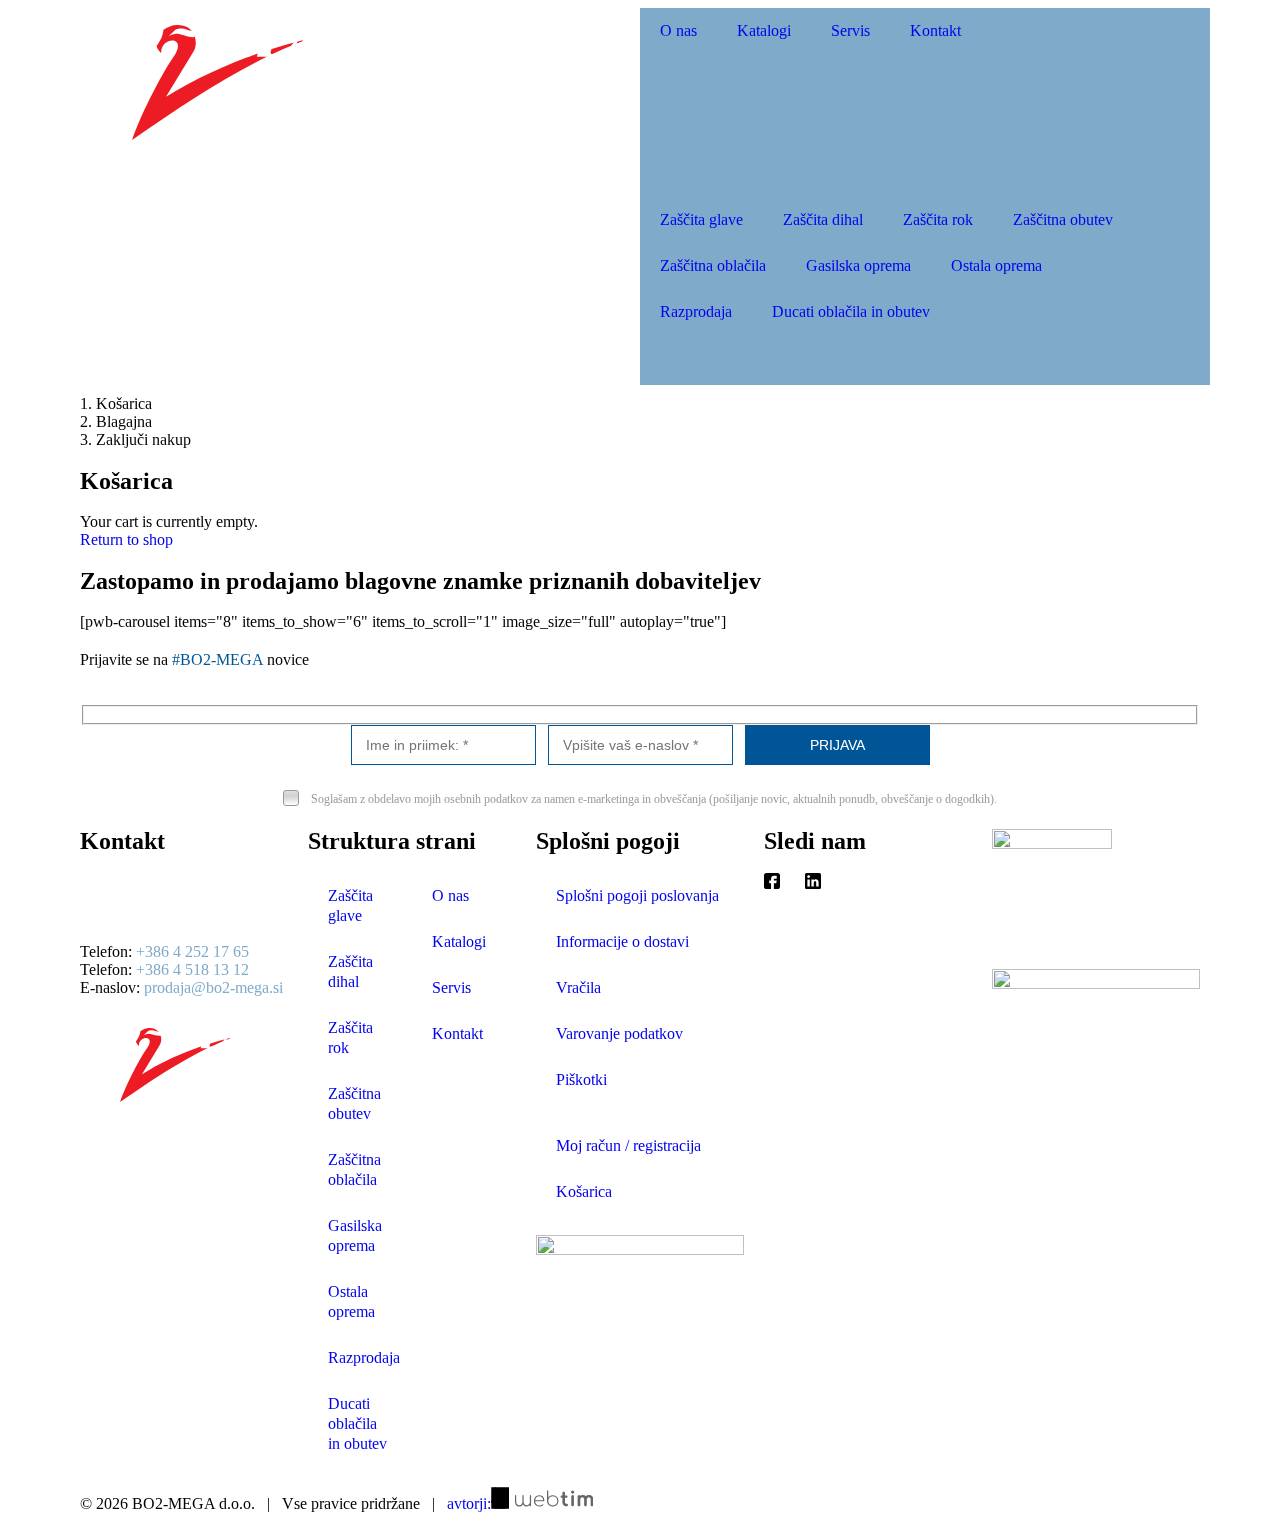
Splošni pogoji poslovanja (637, 895)
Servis (850, 30)
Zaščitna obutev (1063, 219)
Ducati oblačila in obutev (851, 311)
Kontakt (935, 30)
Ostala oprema (996, 265)
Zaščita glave (701, 219)
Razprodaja (696, 311)
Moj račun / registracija (628, 1145)
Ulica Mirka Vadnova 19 (158, 899)
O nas (678, 30)
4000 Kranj (116, 917)
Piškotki (581, 1079)
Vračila (578, 987)
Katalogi (764, 30)
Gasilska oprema (858, 265)
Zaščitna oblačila (713, 265)
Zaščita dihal (823, 219)
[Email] (640, 744)
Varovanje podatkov (619, 1033)
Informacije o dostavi (622, 941)
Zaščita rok (938, 219)
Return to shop (126, 539)
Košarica (584, 1191)
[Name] (443, 744)
